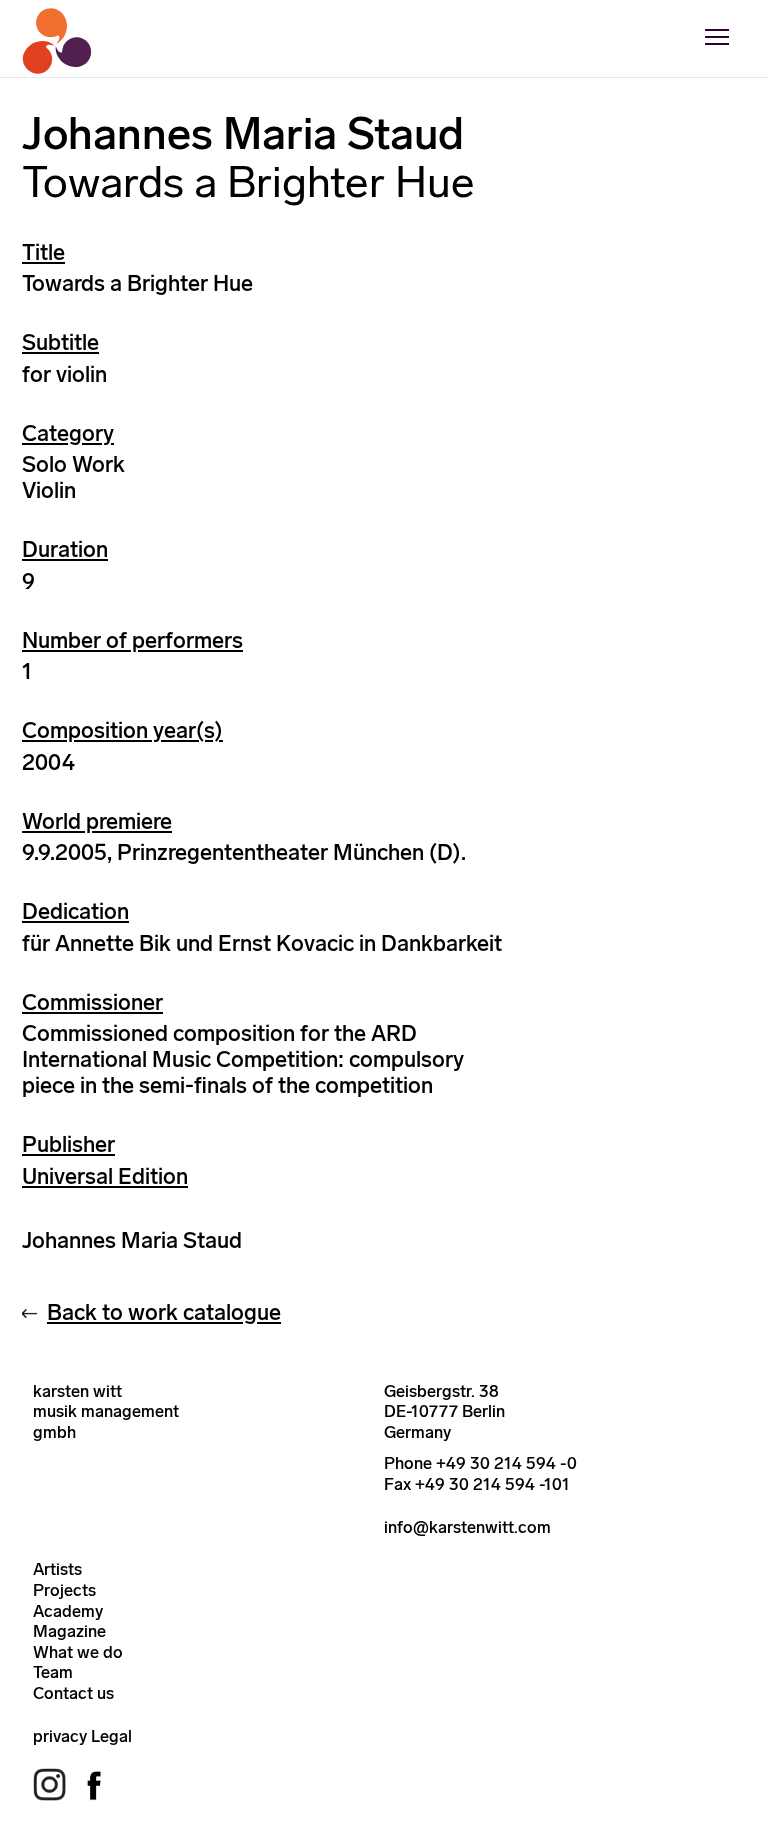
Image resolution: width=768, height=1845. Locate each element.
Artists (57, 1569)
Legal (111, 1736)
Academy (68, 1611)
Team (53, 1672)
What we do (78, 1652)
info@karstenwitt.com (467, 1527)
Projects (64, 1590)
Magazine (69, 1631)
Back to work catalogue (164, 1312)
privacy (60, 1736)
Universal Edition (105, 1176)
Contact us (73, 1693)
